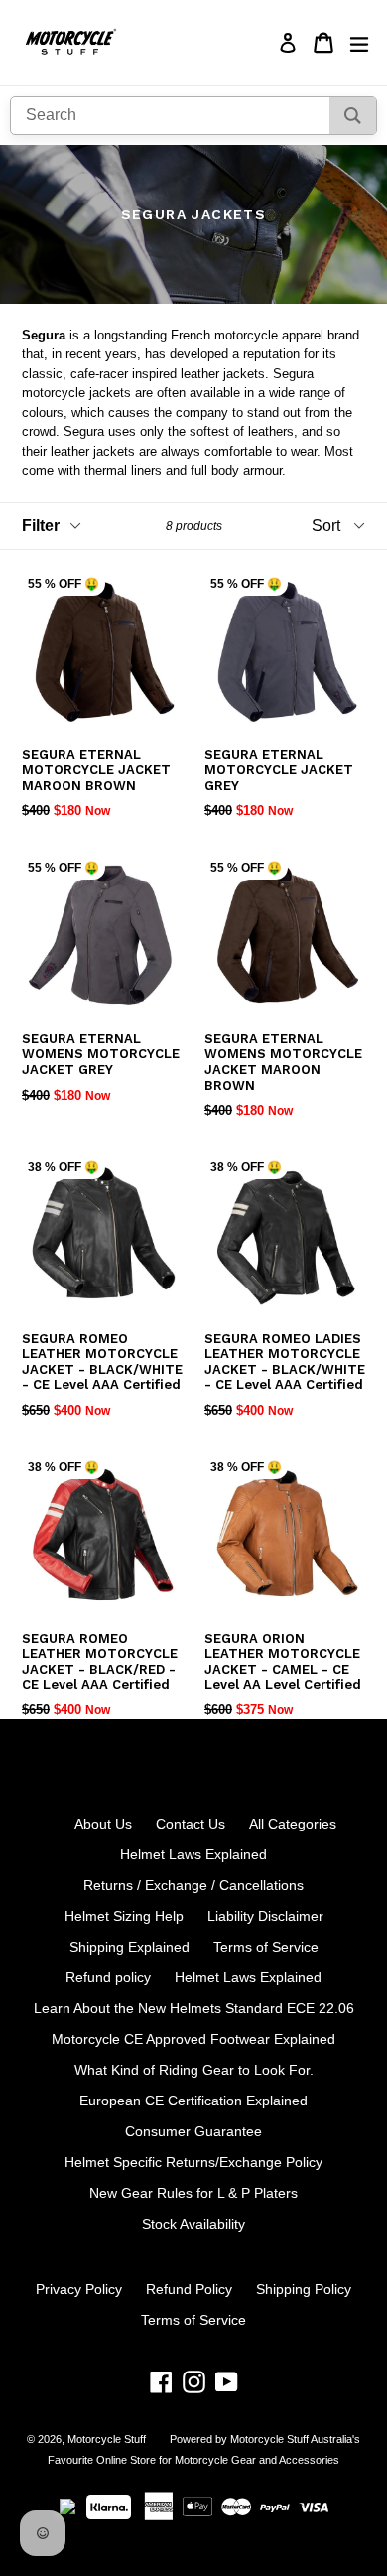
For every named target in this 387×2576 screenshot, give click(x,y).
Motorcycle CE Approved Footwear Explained (193, 2039)
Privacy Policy (79, 2289)
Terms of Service (266, 1947)
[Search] (353, 116)
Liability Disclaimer (265, 1916)
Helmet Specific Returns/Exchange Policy (193, 2162)
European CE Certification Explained (193, 2101)
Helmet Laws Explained (193, 1854)
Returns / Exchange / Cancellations (193, 1885)
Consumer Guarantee (193, 2131)
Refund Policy (189, 2289)
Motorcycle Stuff (107, 2439)
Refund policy (108, 1977)
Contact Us (191, 1824)
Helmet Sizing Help (124, 1916)
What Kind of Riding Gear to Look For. (194, 2070)
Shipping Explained (129, 1947)
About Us (103, 1824)
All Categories (293, 1824)
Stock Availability (193, 2224)
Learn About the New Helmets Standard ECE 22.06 (194, 2008)
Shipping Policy (304, 2289)
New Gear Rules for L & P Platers (193, 2193)
